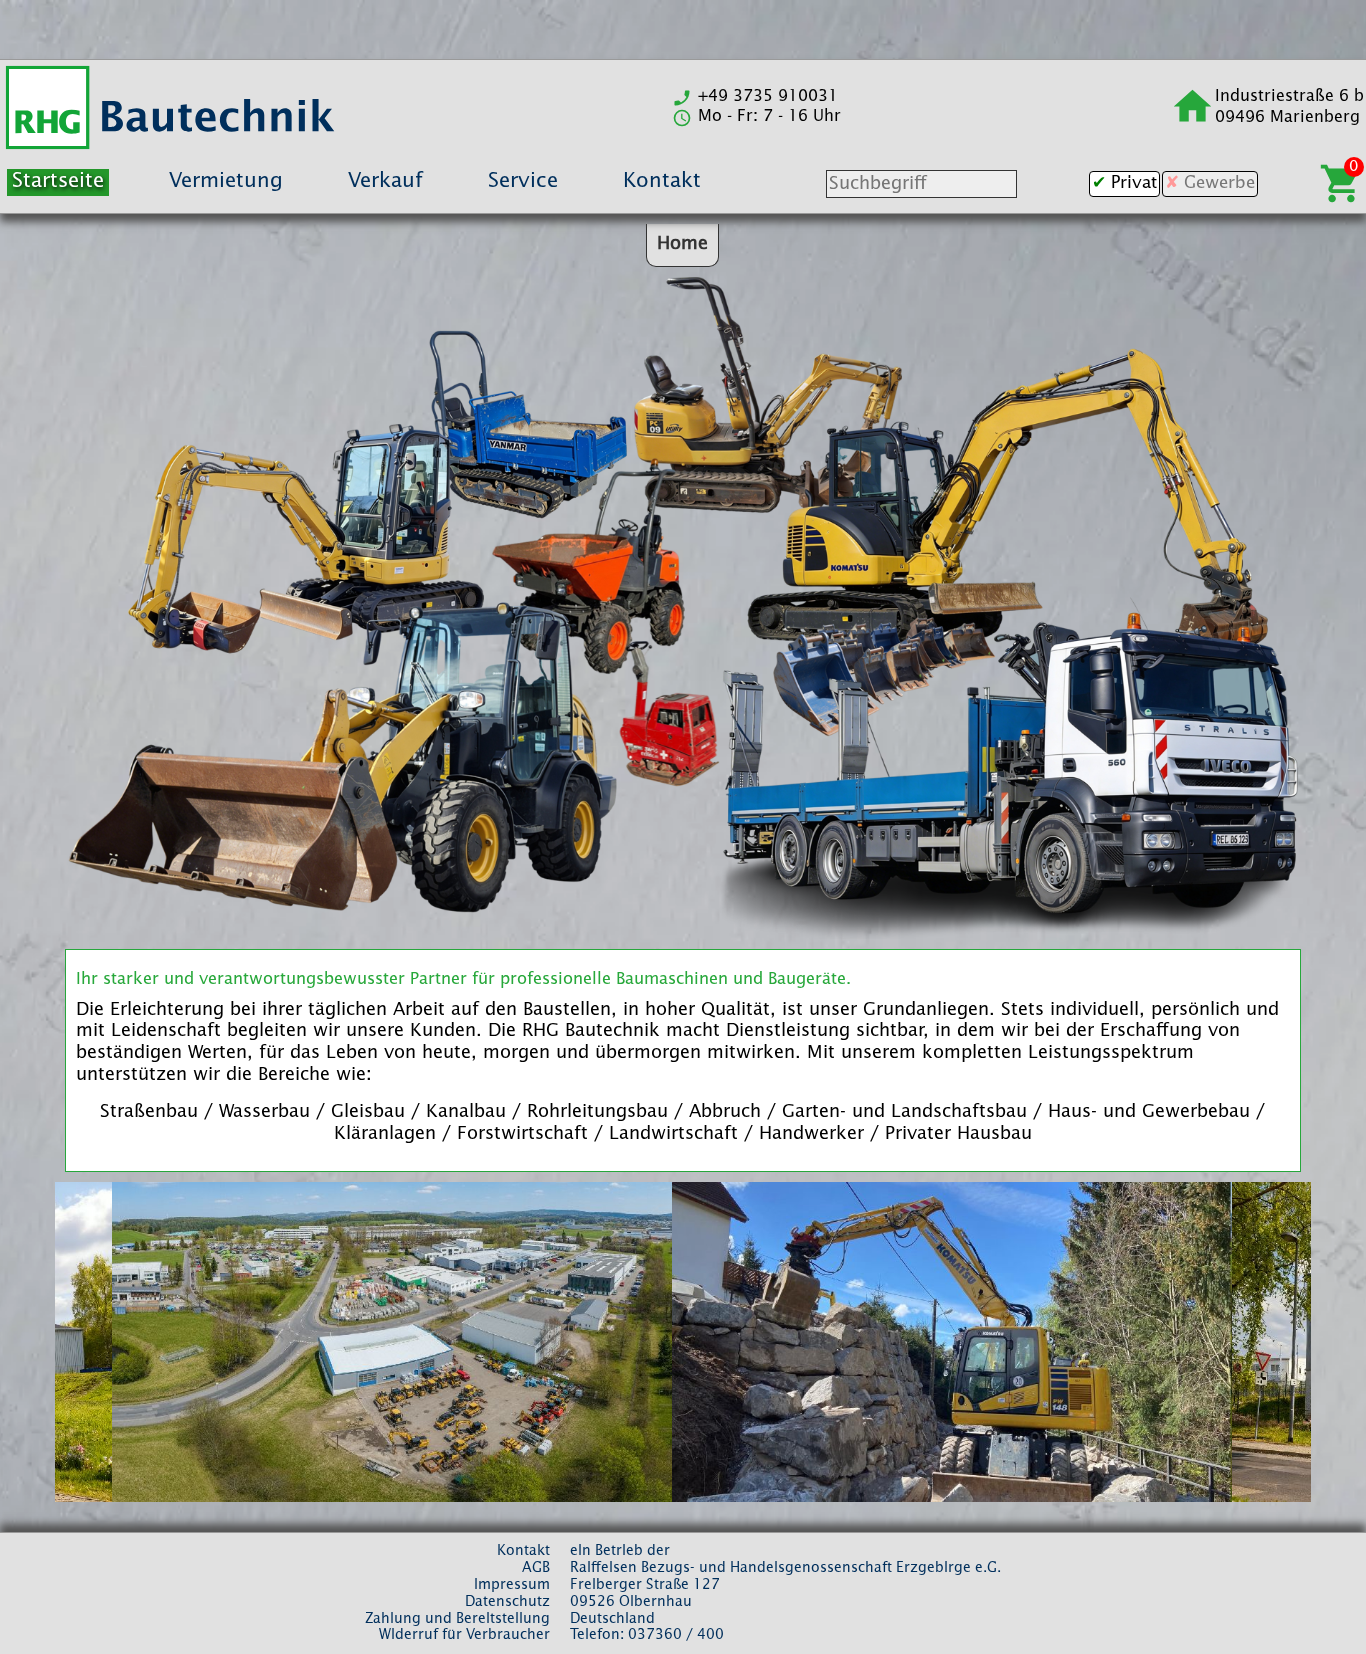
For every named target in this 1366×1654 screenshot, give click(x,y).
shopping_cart (1341, 183)
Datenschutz (507, 1602)
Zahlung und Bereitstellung (457, 1619)
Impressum (512, 1585)
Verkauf (385, 181)
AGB (536, 1568)
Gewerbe (1219, 183)
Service (523, 181)
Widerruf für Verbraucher (464, 1635)
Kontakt (662, 181)
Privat (1134, 183)
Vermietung (226, 181)
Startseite (58, 181)
